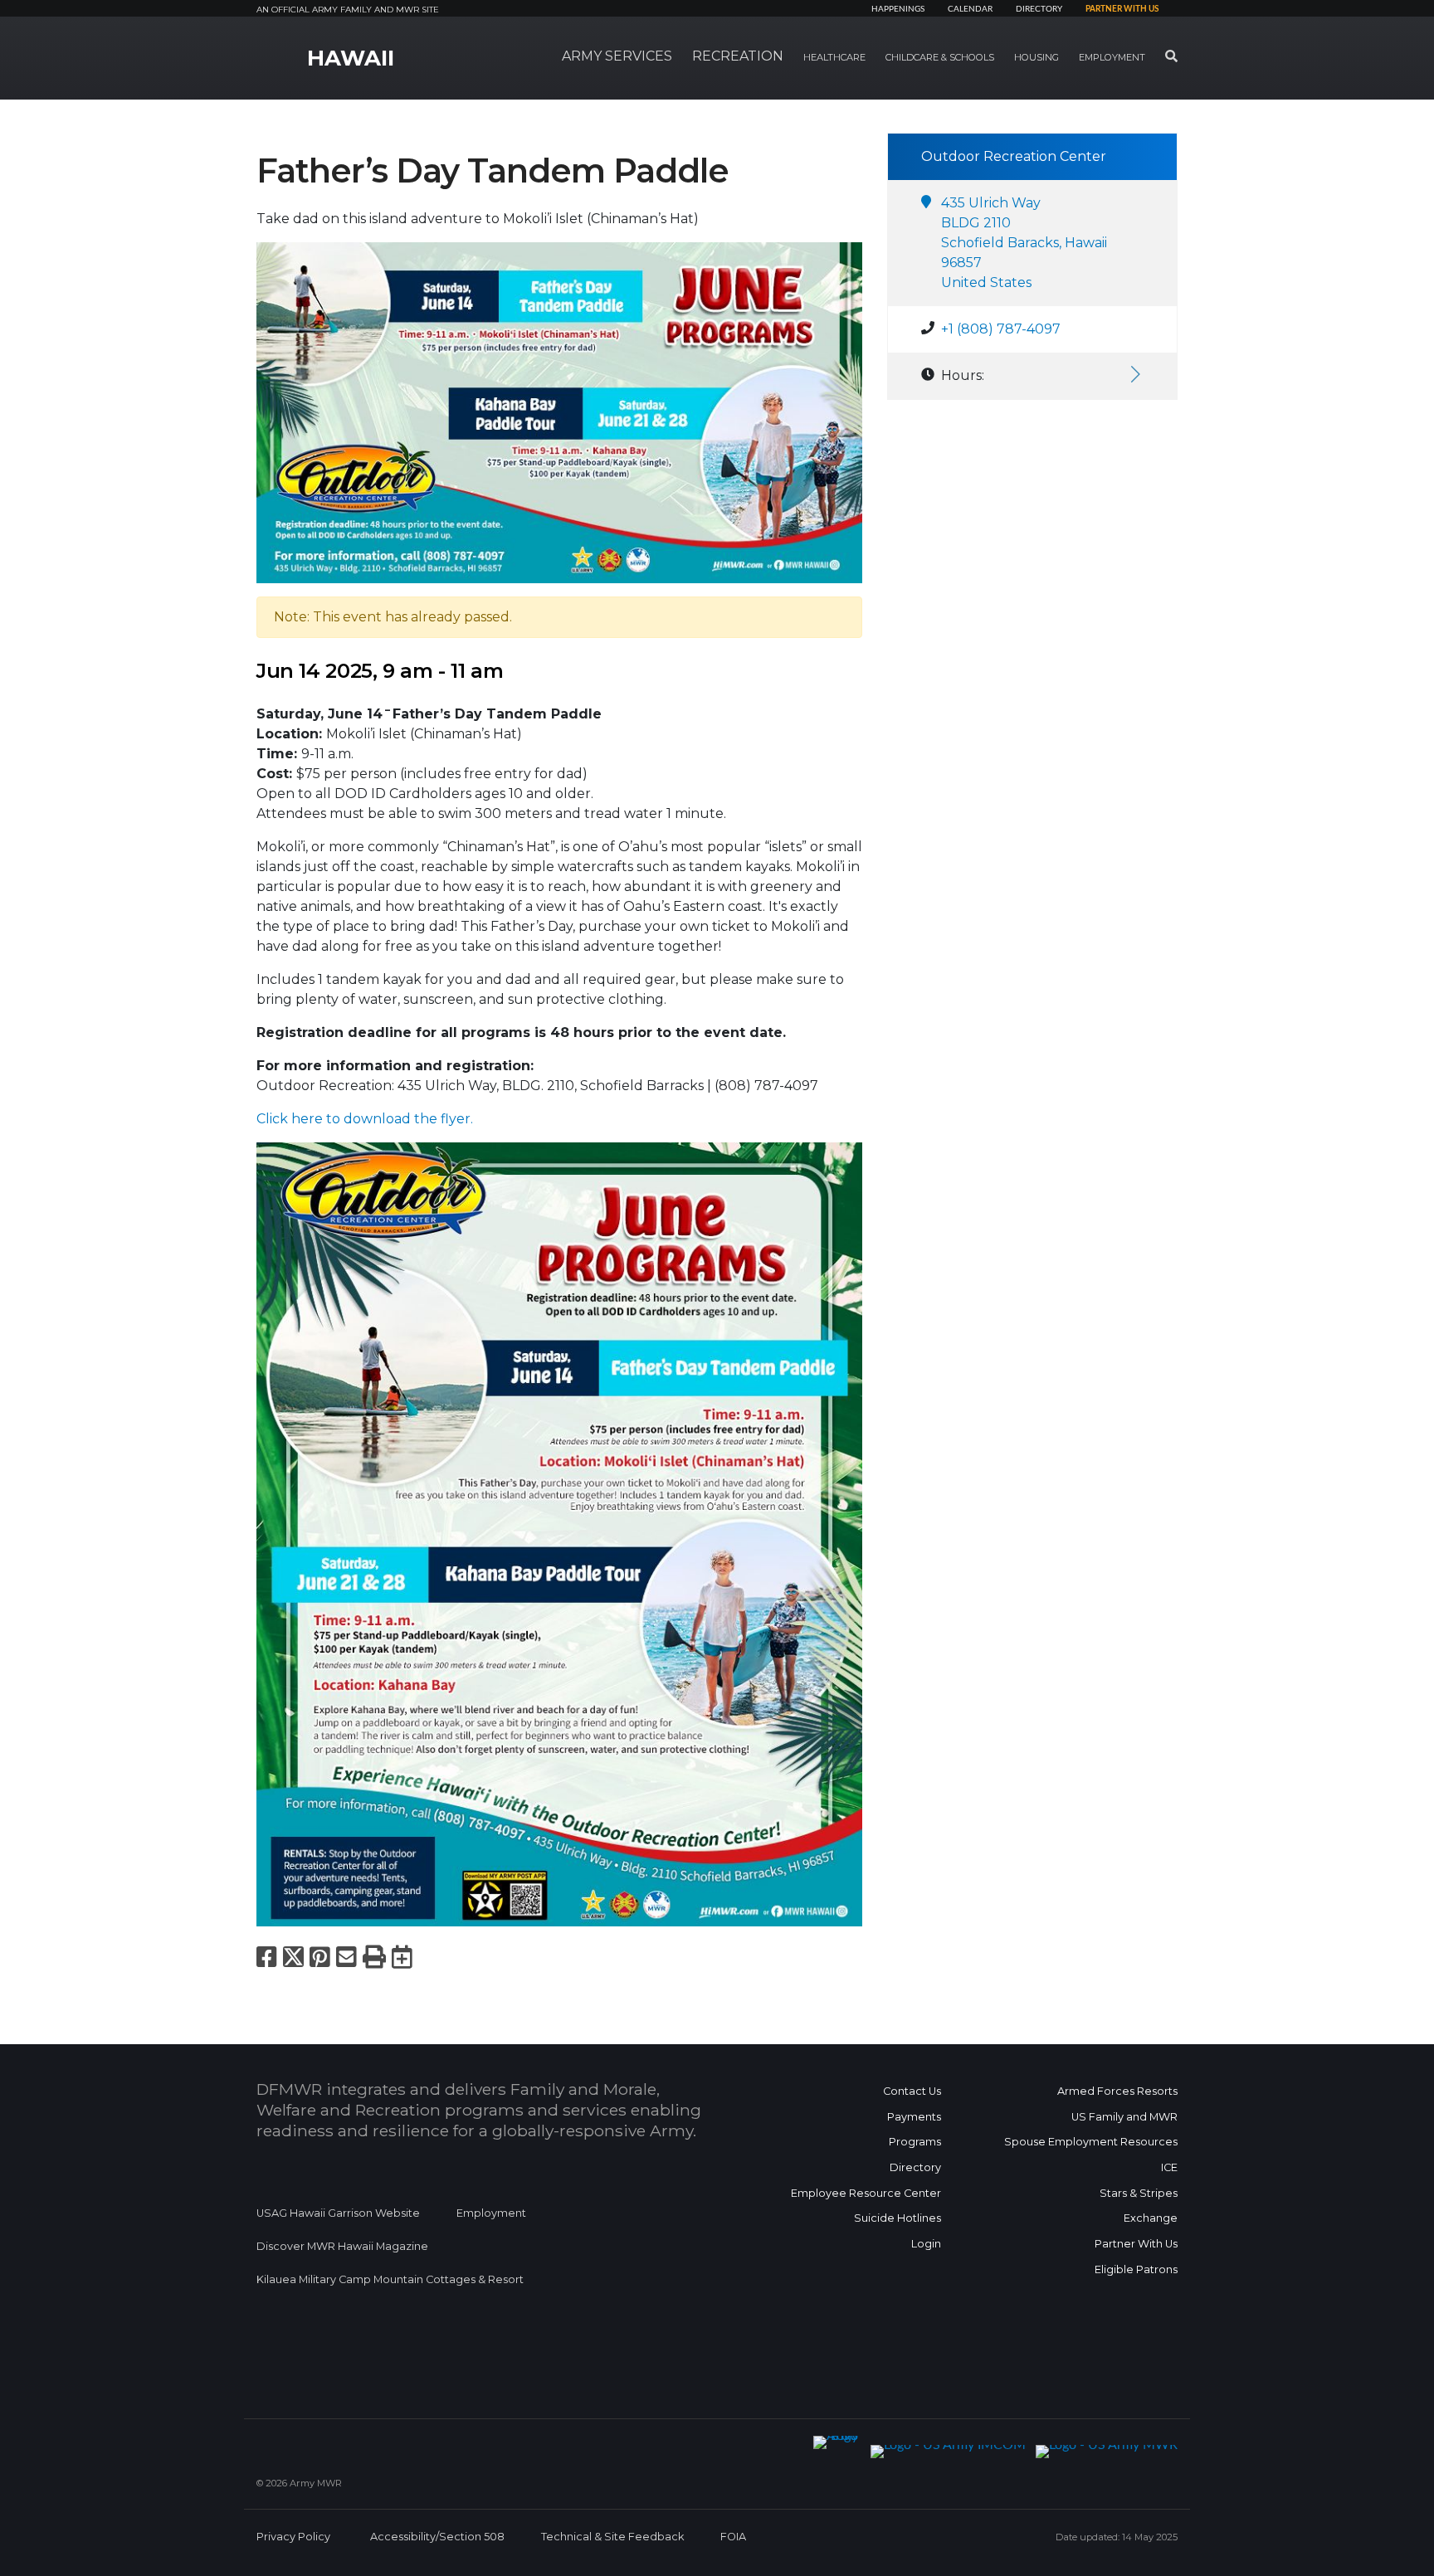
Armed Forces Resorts (1117, 2091)
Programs (915, 2142)
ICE (1169, 2167)
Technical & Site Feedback (612, 2537)
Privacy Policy (293, 2537)
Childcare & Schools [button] (940, 57)
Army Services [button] (617, 56)
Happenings (898, 9)
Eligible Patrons (1136, 2269)
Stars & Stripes (1139, 2193)
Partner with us (1122, 9)
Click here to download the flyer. (365, 1119)
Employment (491, 2213)
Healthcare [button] (834, 57)
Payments (914, 2117)
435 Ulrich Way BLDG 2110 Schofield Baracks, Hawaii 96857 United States (1024, 243)
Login (926, 2244)
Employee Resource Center (866, 2193)
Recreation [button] (738, 56)
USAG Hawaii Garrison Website (338, 2213)
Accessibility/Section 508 (437, 2537)
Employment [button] (1112, 57)
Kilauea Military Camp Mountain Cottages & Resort (390, 2279)
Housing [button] (1036, 57)
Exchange (1151, 2218)
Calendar (970, 9)
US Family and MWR (1124, 2117)
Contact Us (912, 2091)
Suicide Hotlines (897, 2218)
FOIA (733, 2537)
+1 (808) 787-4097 (1001, 329)
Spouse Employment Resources (1091, 2142)
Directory (1039, 9)
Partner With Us (1136, 2244)
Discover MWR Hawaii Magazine (342, 2246)
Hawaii (351, 58)
